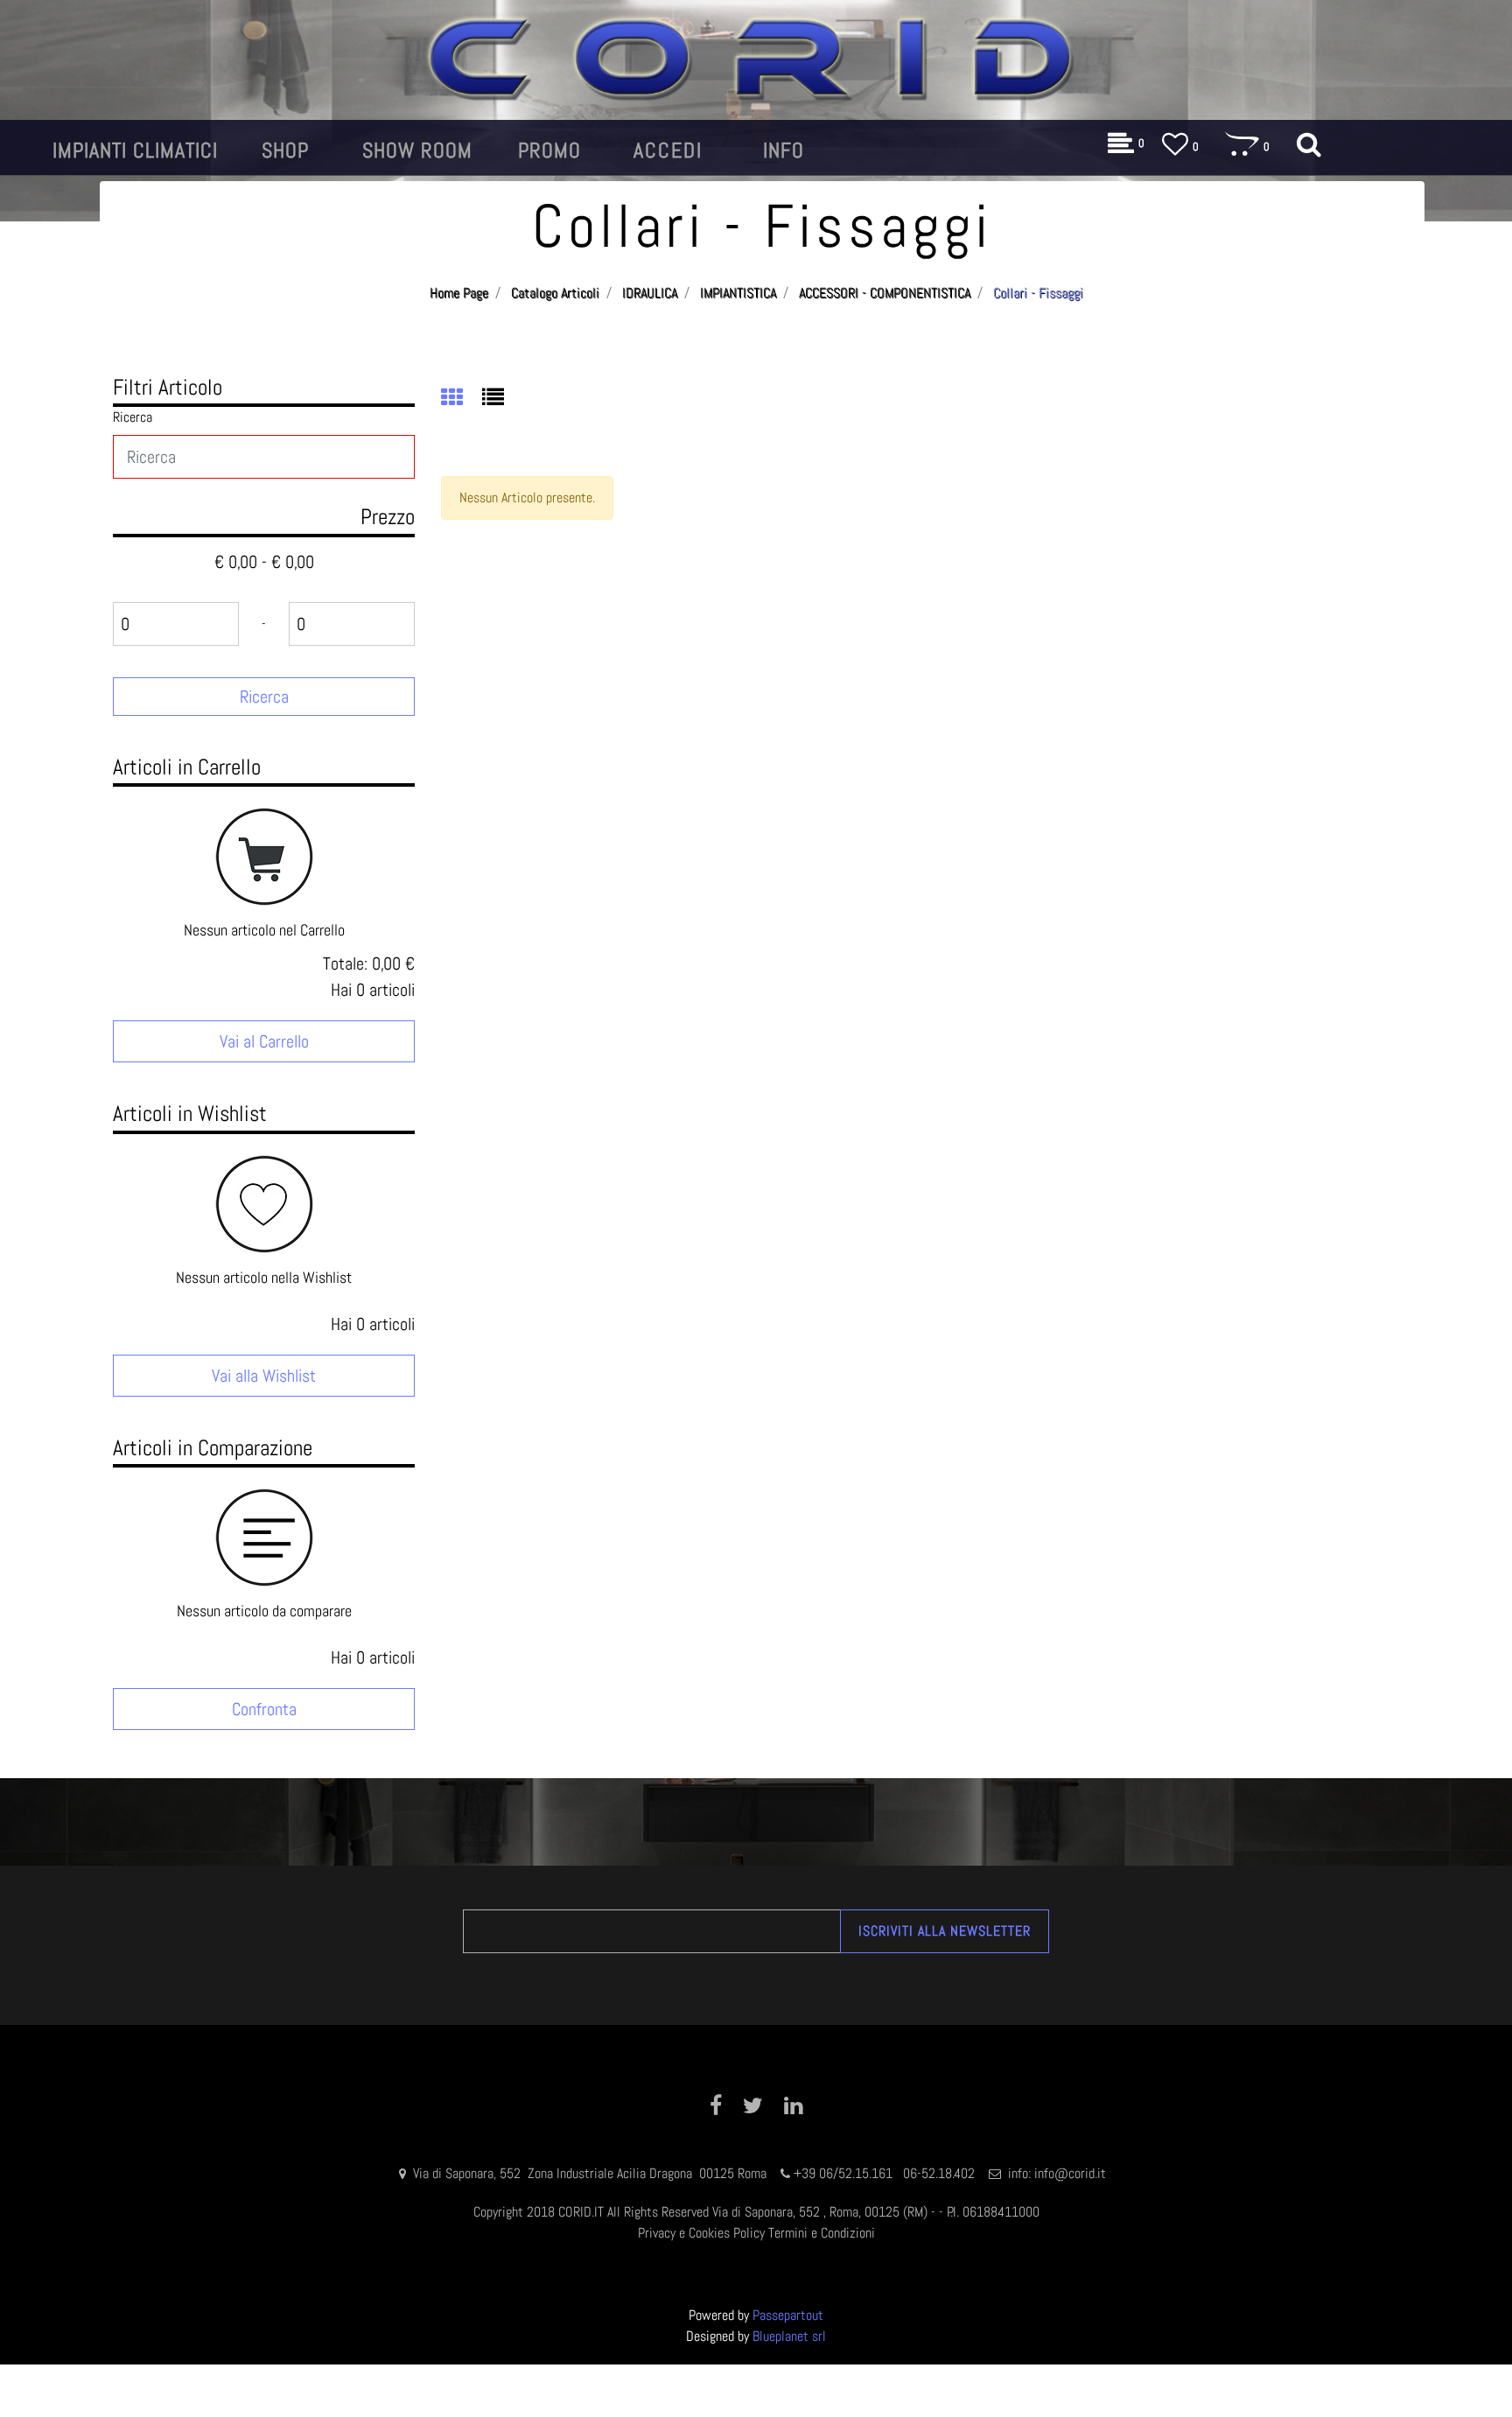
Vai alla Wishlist (264, 1376)
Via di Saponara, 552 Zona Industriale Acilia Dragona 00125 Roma (591, 2173)
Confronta (264, 1709)
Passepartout (788, 2315)
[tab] (462, 399)
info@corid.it (1070, 2173)
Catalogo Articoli (555, 293)
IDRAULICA (650, 293)
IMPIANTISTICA (738, 293)
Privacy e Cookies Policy (701, 2233)
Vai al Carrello (264, 1041)
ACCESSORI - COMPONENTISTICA (885, 293)
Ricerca (133, 417)
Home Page (459, 293)
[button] (264, 697)
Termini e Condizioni (822, 2233)
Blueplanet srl (789, 2336)
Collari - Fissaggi (1038, 293)
